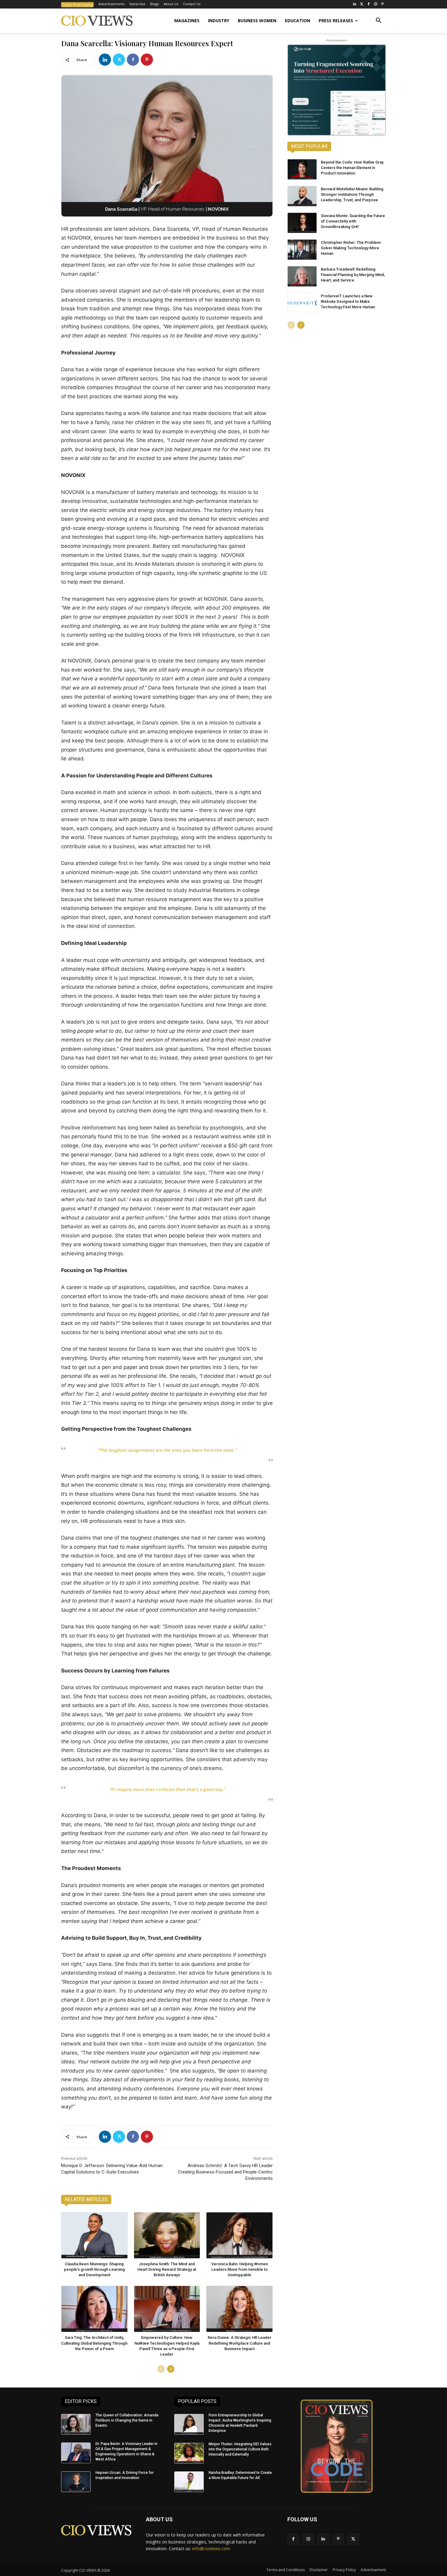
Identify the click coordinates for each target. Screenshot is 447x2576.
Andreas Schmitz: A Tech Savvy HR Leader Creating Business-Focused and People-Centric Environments (225, 2172)
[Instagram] (375, 4)
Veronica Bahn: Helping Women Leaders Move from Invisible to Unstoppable (240, 2269)
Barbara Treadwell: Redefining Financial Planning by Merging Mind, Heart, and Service (353, 275)
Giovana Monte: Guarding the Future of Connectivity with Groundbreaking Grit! (353, 221)
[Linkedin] (105, 60)
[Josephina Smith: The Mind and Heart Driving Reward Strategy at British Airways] (167, 2235)
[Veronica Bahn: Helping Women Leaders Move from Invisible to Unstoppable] (239, 2235)
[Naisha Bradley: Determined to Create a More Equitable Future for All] (189, 2482)
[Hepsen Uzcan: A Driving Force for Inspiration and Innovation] (76, 2482)
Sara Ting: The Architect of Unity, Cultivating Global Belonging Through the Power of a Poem (94, 2343)
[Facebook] (369, 4)
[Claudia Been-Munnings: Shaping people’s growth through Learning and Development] (94, 2235)
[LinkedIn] (355, 4)
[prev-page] (161, 2369)
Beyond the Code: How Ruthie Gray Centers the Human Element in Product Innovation (352, 168)
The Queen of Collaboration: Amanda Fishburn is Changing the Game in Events (127, 2420)
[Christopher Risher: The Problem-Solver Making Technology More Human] (302, 250)
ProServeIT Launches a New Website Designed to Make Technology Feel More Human (348, 301)
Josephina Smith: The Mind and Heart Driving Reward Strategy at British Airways (167, 2269)
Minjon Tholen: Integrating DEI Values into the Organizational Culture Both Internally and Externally (240, 2449)
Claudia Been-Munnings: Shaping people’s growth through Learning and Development (94, 2269)
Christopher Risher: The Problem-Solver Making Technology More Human (351, 248)
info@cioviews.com (211, 2548)
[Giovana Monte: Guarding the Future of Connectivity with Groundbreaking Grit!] (302, 223)
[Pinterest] (382, 4)
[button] (379, 21)
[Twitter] (362, 4)
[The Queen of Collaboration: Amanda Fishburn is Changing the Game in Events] (76, 2424)
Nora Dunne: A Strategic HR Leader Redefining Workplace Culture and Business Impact (239, 2343)
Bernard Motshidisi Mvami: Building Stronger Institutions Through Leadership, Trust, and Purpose (352, 194)
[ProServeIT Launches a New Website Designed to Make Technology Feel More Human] (302, 303)
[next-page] (171, 2369)
